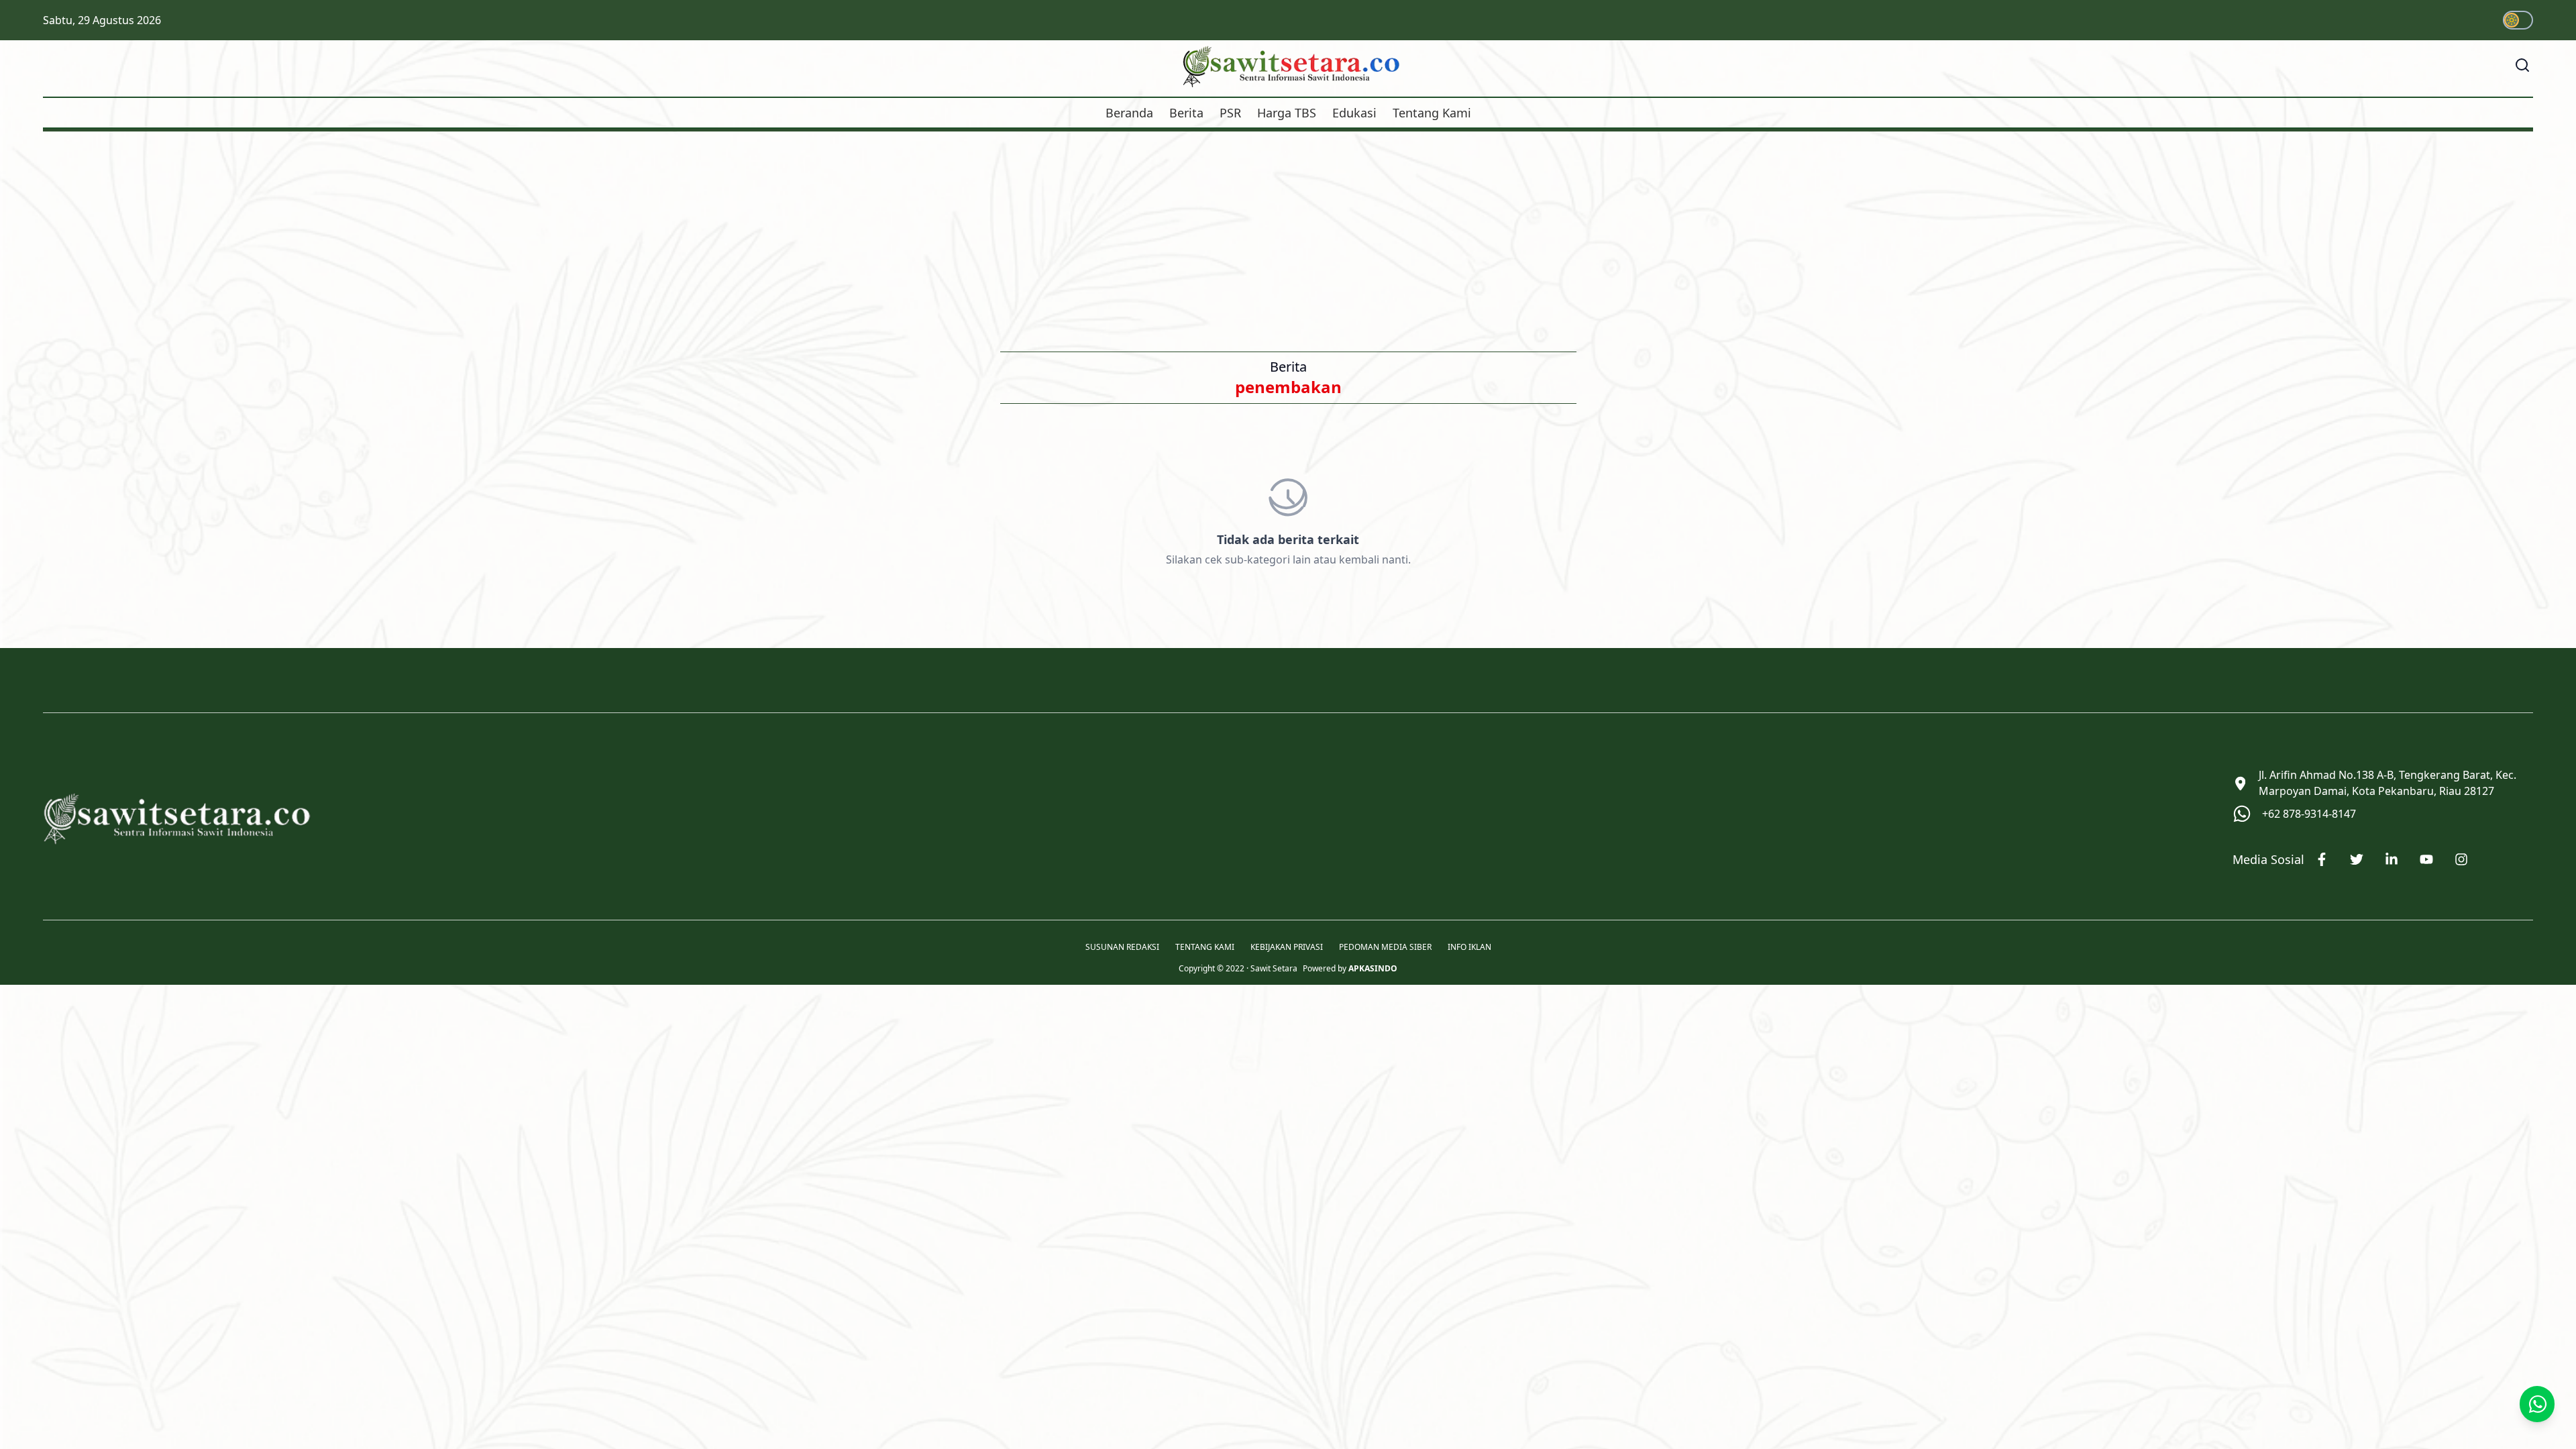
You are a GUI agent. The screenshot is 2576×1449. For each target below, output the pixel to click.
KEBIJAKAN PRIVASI (1287, 947)
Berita (1186, 113)
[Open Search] (2522, 65)
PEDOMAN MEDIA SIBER (1385, 947)
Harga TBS (1287, 113)
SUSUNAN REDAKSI (1122, 947)
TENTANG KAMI (1205, 947)
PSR (1230, 113)
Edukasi (1354, 113)
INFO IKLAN (1469, 947)
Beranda (1129, 113)
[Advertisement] (1288, 232)
